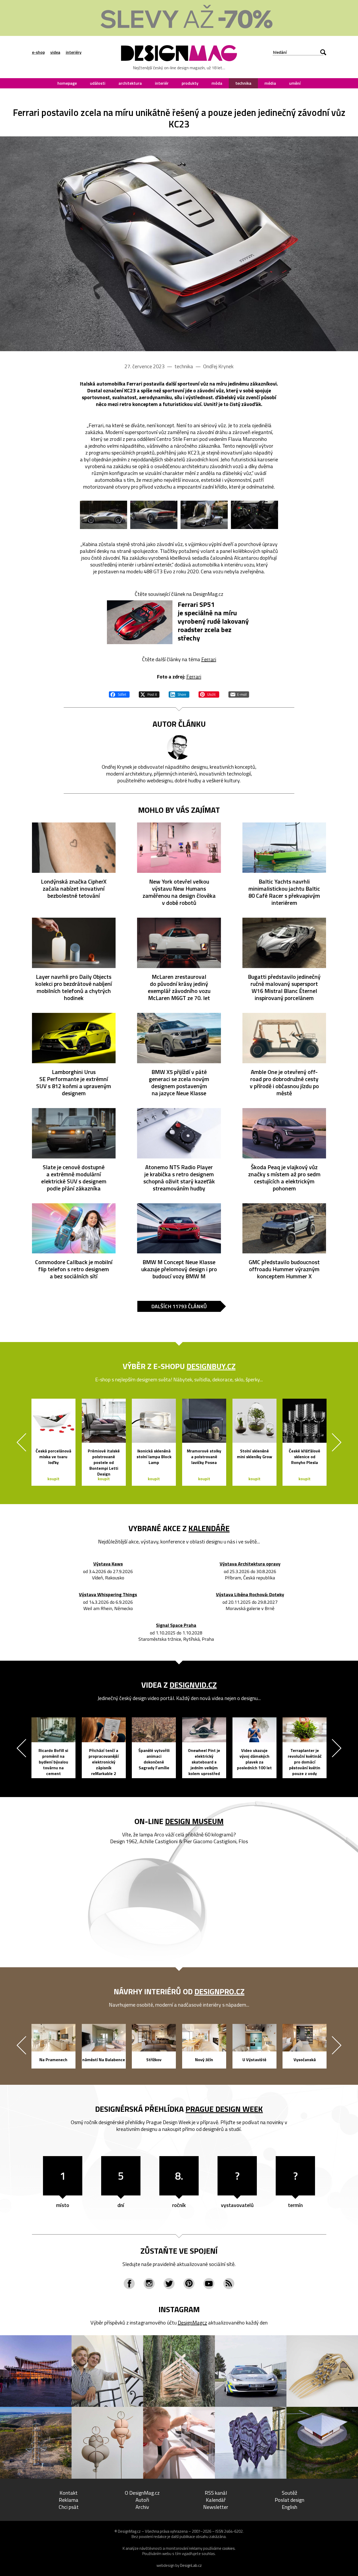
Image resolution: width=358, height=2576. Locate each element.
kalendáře (209, 1528)
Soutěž (289, 2493)
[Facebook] (129, 2284)
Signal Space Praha (176, 1625)
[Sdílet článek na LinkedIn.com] (179, 694)
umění (295, 83)
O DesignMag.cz (142, 2493)
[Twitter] (169, 2284)
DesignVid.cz (193, 1685)
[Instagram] (149, 2284)
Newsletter (216, 2507)
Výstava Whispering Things (108, 1595)
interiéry (74, 52)
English (289, 2507)
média (270, 83)
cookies (229, 2548)
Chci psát (69, 2507)
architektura (130, 83)
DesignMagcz (192, 2323)
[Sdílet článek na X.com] (149, 694)
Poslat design (289, 2500)
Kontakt (69, 2493)
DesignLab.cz (191, 2565)
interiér (162, 83)
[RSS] (229, 2284)
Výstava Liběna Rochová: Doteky (250, 1595)
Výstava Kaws (108, 1564)
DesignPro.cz (219, 1991)
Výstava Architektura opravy (250, 1564)
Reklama (69, 2500)
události (98, 83)
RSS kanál (216, 2493)
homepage (67, 83)
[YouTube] (209, 2284)
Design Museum (194, 1821)
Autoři (142, 2500)
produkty (190, 83)
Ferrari (209, 659)
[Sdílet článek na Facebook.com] (119, 694)
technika (243, 83)
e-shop (38, 52)
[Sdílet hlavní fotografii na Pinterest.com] (209, 694)
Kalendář (216, 2500)
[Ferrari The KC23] (179, 244)
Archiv (142, 2507)
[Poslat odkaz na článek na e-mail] (239, 694)
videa (55, 52)
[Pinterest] (189, 2284)
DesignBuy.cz (211, 1366)
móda (217, 83)
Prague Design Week (224, 2109)
